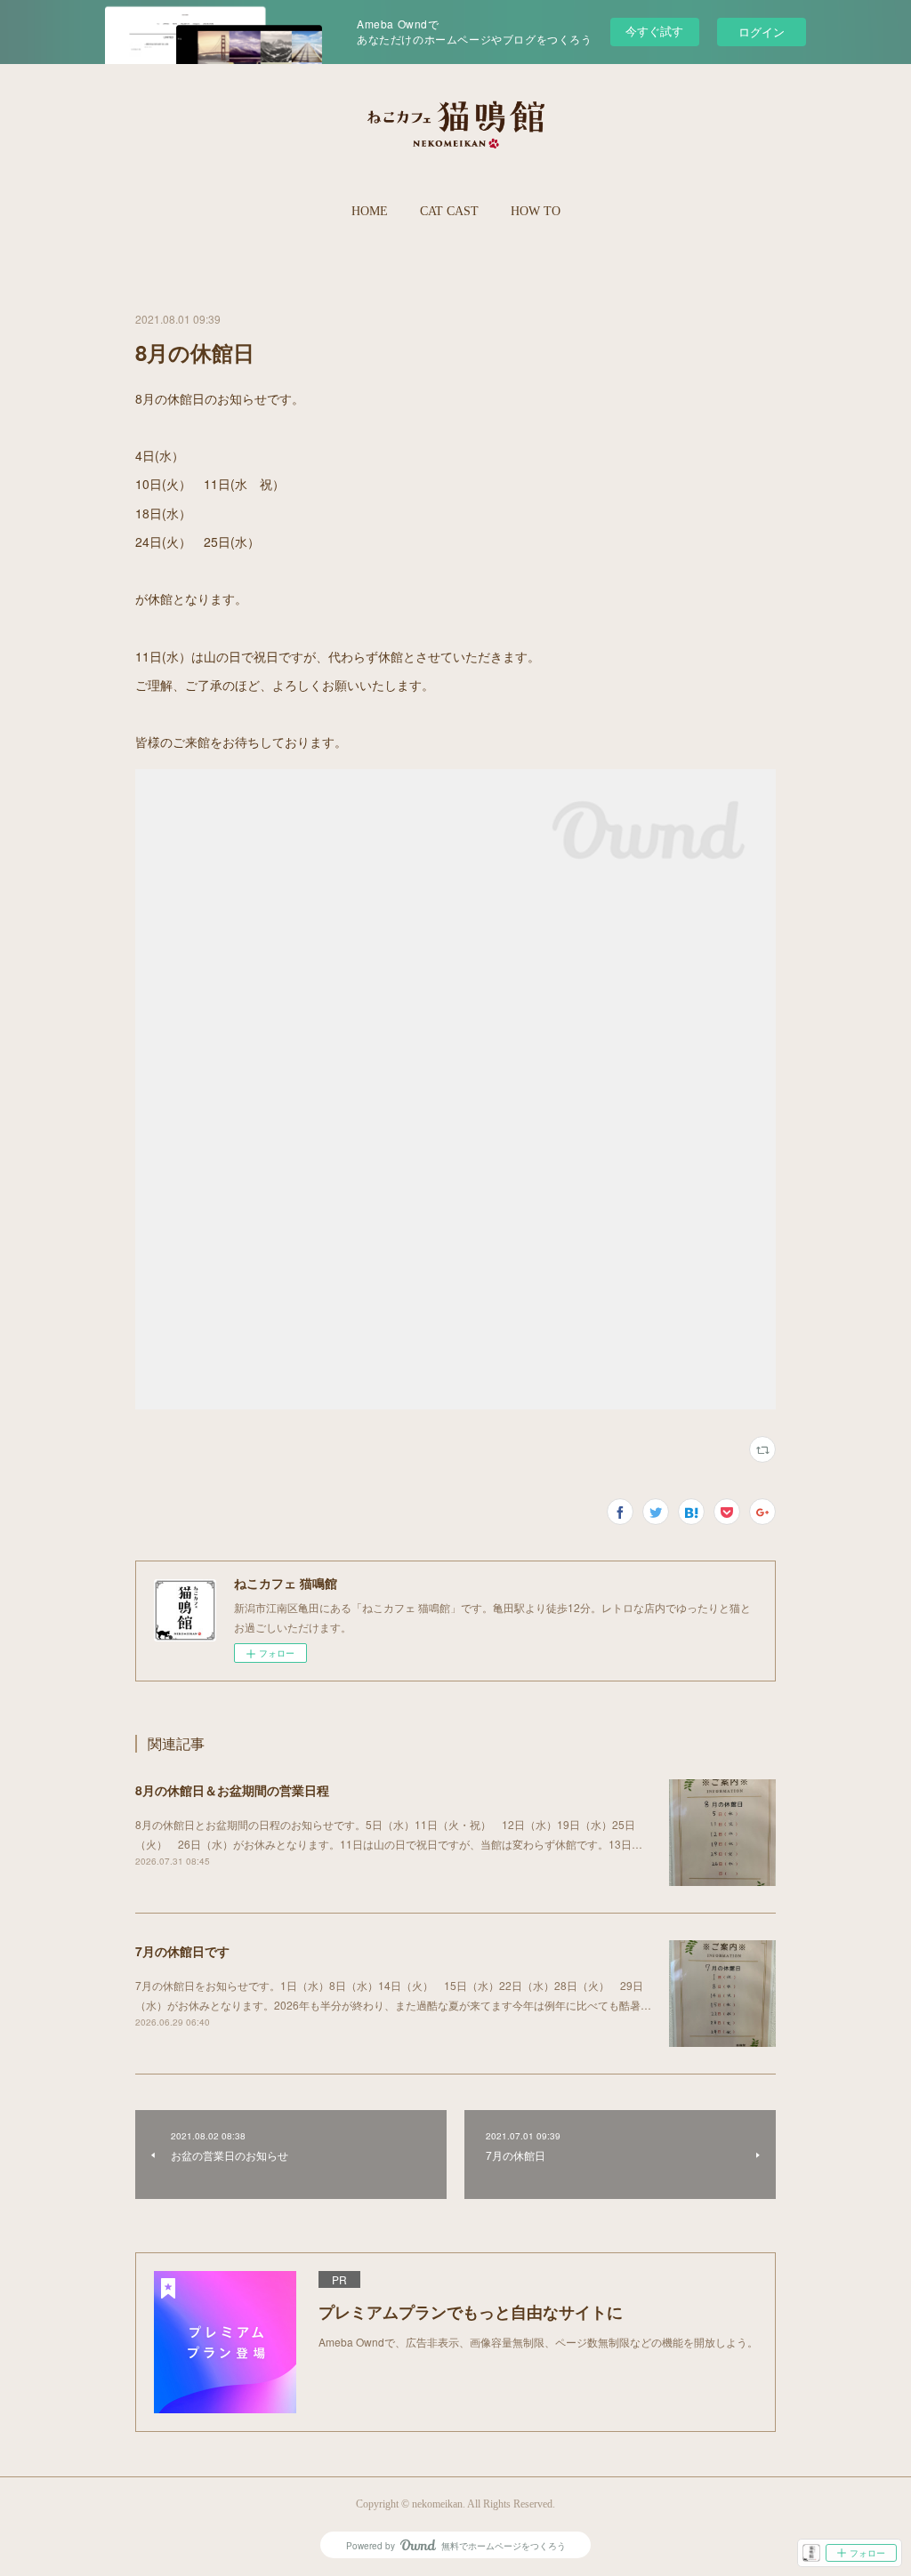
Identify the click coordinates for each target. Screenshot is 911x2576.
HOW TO (536, 211)
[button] (370, 212)
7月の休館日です (182, 1951)
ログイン (762, 32)
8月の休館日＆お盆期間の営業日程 (232, 1790)
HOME (370, 211)
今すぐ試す (654, 31)
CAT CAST (449, 211)
